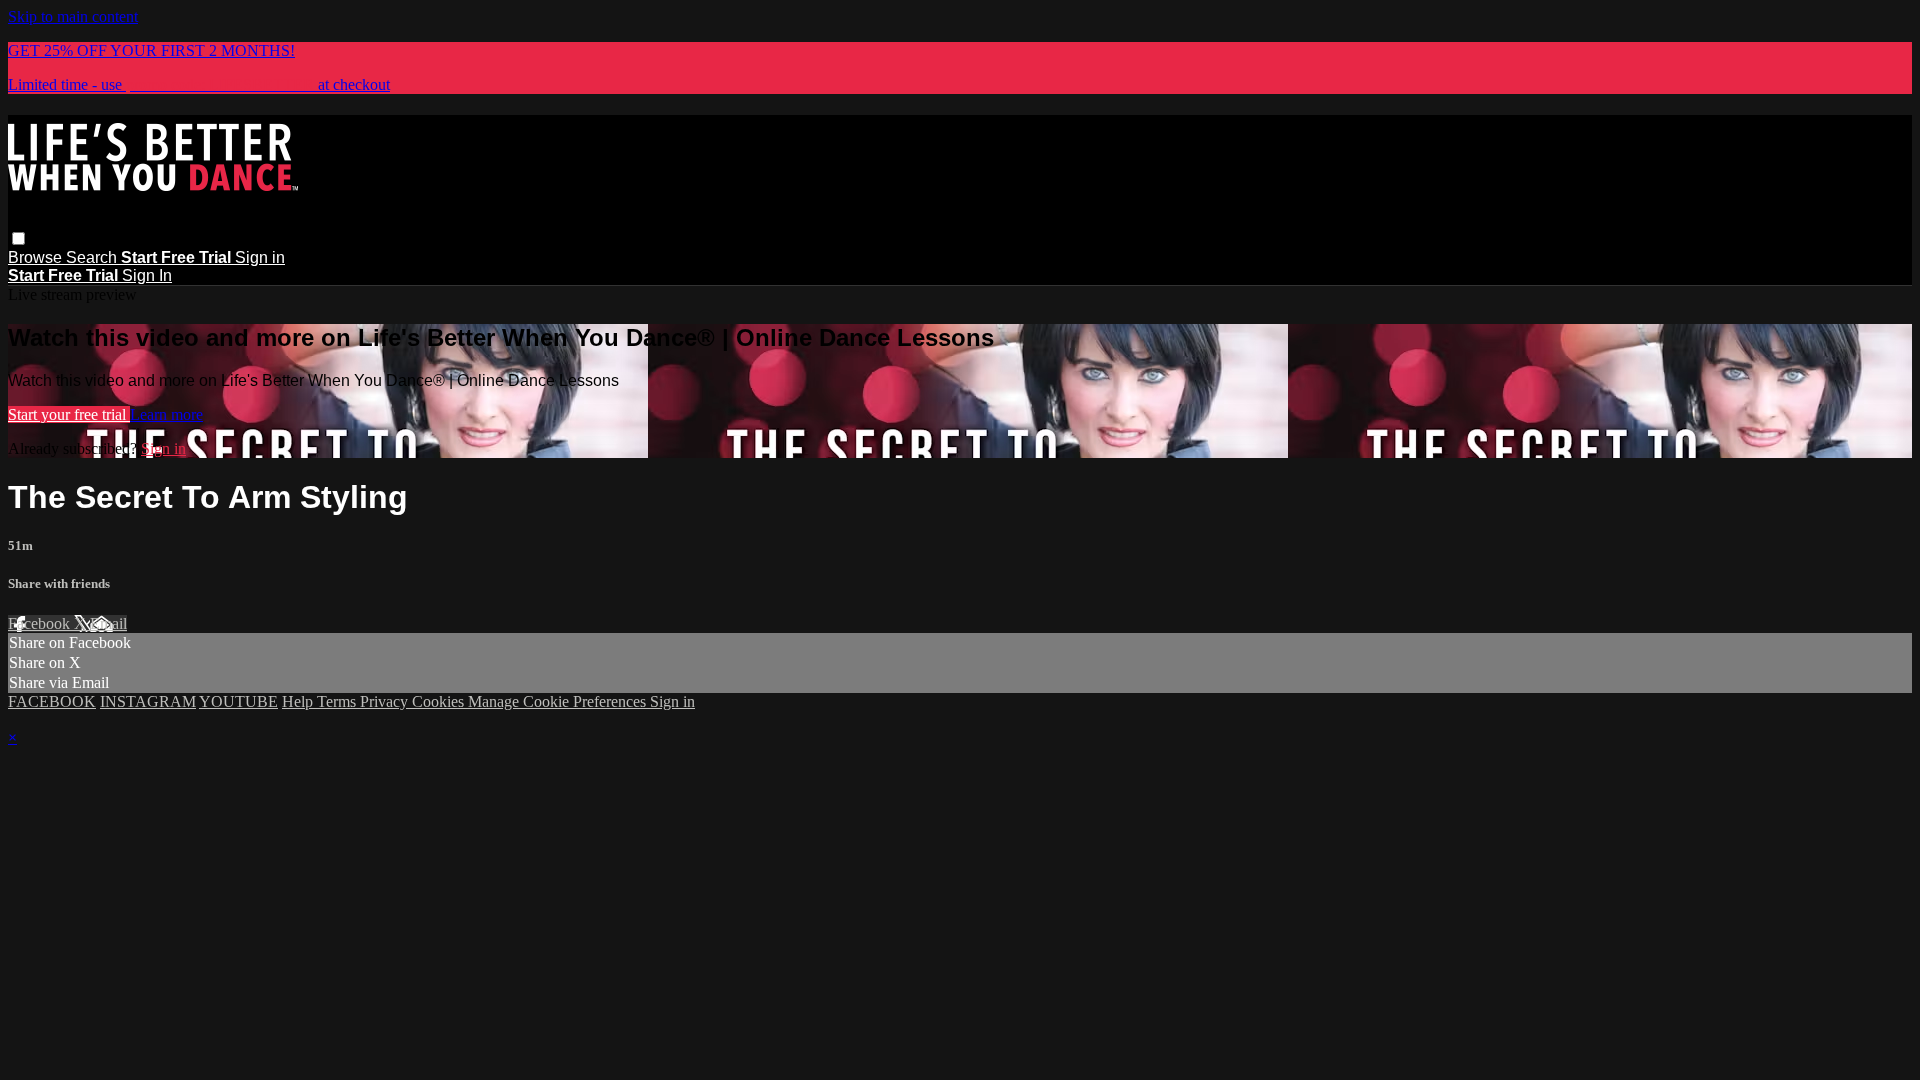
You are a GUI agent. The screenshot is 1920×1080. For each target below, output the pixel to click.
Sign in (260, 257)
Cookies (440, 701)
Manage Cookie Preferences (559, 701)
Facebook (41, 623)
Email (108, 623)
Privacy (386, 701)
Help (299, 701)
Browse (37, 257)
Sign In (147, 275)
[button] (18, 238)
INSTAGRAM (148, 701)
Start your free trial (69, 414)
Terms (338, 701)
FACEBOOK (52, 701)
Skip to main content (73, 16)
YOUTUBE (238, 701)
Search (93, 257)
